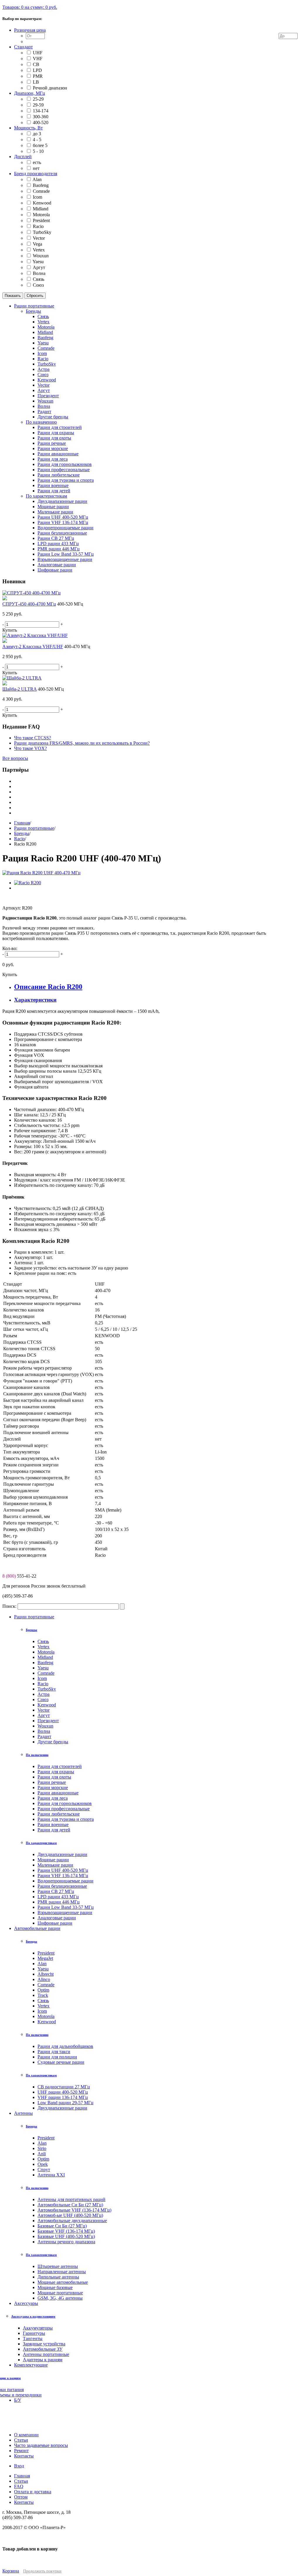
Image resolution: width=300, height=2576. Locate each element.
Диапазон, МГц (30, 93)
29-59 (38, 105)
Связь (39, 279)
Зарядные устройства (44, 2344)
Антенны (23, 2113)
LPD (37, 70)
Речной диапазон (50, 88)
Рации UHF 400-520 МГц (63, 1870)
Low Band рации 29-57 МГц (65, 2103)
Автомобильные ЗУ (43, 2349)
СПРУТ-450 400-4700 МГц (29, 604)
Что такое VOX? (30, 748)
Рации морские (53, 1788)
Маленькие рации (55, 1865)
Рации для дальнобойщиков (65, 2046)
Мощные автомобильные (63, 2282)
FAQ (19, 2486)
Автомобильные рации (37, 1928)
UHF (38, 53)
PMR (38, 76)
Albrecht (46, 1974)
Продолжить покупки (42, 2571)
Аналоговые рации (57, 1918)
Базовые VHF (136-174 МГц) (66, 2231)
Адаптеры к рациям (43, 2360)
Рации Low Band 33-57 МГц (66, 1907)
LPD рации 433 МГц (58, 1897)
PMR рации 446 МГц (59, 1902)
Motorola (41, 215)
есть (37, 162)
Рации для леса (53, 1798)
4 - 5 (37, 140)
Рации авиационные (58, 1793)
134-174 (41, 111)
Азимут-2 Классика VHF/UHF (33, 646)
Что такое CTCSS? (33, 738)
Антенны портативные (46, 2354)
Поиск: (9, 1606)
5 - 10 (38, 151)
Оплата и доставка (33, 2492)
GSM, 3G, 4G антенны (60, 2298)
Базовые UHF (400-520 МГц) (66, 2236)
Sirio (42, 2148)
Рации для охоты (54, 1777)
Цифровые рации (55, 1923)
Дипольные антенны (58, 2277)
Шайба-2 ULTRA (19, 689)
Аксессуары (26, 2303)
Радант (44, 1736)
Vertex (39, 250)
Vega (37, 244)
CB (36, 64)
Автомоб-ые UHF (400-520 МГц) (70, 2215)
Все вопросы (15, 758)
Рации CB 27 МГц (56, 1891)
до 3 (37, 134)
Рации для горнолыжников (65, 1803)
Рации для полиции (57, 2057)
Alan (37, 179)
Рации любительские (59, 1814)
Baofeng (41, 185)
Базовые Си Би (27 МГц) (62, 2226)
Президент (48, 1721)
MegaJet (45, 1958)
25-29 (38, 99)
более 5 (40, 145)
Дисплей (23, 157)
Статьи (21, 2481)
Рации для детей (54, 1830)
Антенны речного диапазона (66, 2242)
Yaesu (38, 262)
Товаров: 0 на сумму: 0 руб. (30, 7)
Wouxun (41, 256)
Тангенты (33, 2338)
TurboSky (42, 232)
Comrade (41, 191)
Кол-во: (10, 948)
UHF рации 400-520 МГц (63, 2092)
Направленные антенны (62, 2272)
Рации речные (52, 1782)
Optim (43, 1990)
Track (43, 1995)
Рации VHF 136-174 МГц (63, 1876)
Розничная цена (30, 30)
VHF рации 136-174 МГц (63, 2097)
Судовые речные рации (61, 2062)
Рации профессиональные (64, 1809)
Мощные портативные (60, 2293)
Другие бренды (53, 1742)
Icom (37, 197)
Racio (38, 226)
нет (36, 168)
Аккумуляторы (38, 2328)
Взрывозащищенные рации (65, 1912)
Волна (39, 273)
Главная (22, 823)
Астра (44, 1694)
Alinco (44, 1979)
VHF (38, 59)
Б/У (18, 2400)
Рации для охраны (56, 1772)
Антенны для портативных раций (71, 2199)
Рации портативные (34, 828)
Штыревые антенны (58, 2266)
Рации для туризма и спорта (66, 1819)
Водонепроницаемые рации (65, 1881)
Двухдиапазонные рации (62, 1854)
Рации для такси (54, 2052)
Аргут (39, 267)
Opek (43, 2164)
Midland (41, 209)
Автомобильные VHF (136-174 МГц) (74, 2210)
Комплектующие (31, 2365)
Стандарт (23, 47)
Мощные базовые (55, 2287)
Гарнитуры (34, 2333)
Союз (38, 285)
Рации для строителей (60, 1766)
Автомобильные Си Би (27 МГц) (70, 2205)
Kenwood (42, 203)
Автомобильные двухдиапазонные (72, 2221)
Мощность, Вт (28, 128)
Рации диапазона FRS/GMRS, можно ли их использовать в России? (82, 743)
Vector (39, 238)
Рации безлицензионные (62, 1886)
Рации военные (53, 1824)
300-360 (41, 117)
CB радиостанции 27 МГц (64, 2087)
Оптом (21, 2497)
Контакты (24, 2502)
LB (36, 82)
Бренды (22, 833)
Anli (42, 2154)
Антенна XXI (51, 2175)
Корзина (11, 2571)
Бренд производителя (36, 174)
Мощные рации (53, 1860)
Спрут (44, 2170)
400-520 (41, 122)
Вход (19, 2466)
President (41, 220)
